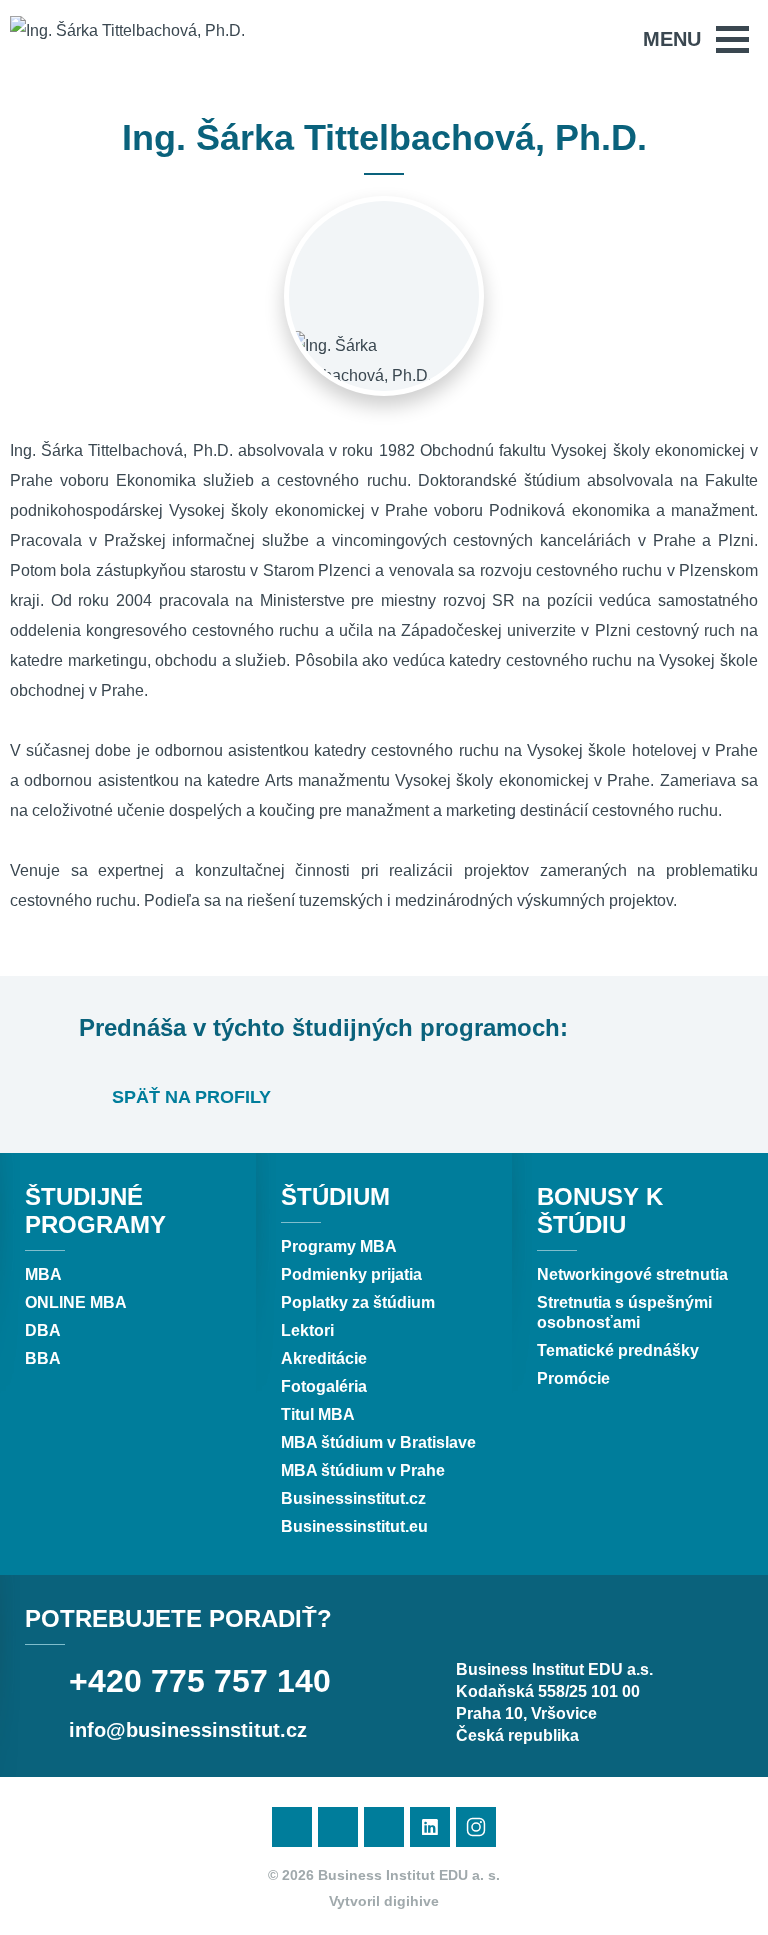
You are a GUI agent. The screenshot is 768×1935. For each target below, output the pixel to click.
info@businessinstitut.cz (188, 1730)
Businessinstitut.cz (353, 1498)
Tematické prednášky (618, 1350)
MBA (43, 1274)
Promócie (573, 1378)
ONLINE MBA (76, 1302)
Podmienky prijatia (351, 1274)
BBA (43, 1358)
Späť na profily (189, 1097)
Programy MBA (339, 1246)
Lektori (307, 1330)
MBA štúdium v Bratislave (378, 1442)
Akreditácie (324, 1358)
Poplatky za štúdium (358, 1302)
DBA (43, 1330)
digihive (411, 1901)
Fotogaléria (324, 1386)
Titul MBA (318, 1414)
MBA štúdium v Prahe (363, 1470)
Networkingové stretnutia (632, 1274)
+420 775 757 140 (200, 1681)
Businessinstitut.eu (354, 1526)
